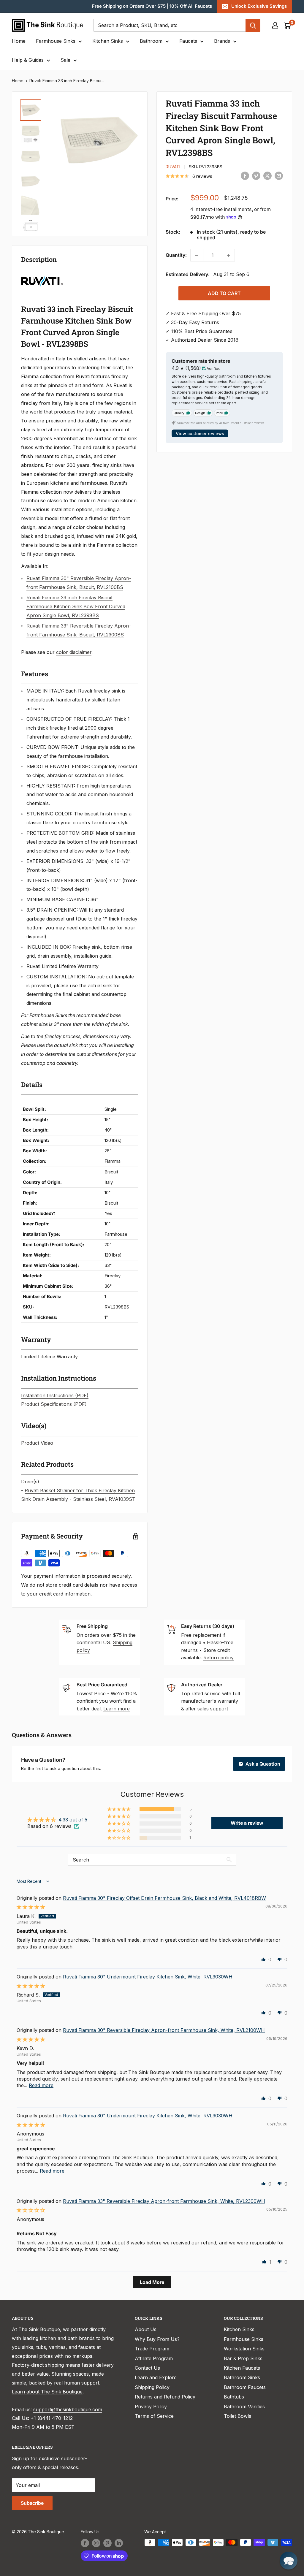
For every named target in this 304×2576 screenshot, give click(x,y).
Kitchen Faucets (242, 2368)
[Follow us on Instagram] (96, 2543)
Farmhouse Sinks (56, 41)
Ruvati (173, 167)
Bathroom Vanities (244, 2407)
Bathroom (151, 41)
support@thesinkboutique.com (68, 2409)
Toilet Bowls (237, 2416)
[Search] (253, 25)
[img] (31, 1907)
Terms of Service (154, 2416)
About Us (146, 2329)
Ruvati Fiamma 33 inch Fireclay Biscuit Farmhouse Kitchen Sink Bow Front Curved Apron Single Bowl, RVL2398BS (76, 606)
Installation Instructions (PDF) (55, 1395)
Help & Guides (28, 60)
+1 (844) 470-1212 (52, 2418)
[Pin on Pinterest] (256, 176)
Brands (222, 41)
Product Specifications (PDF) (54, 1404)
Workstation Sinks (244, 2349)
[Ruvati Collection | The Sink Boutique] (42, 275)
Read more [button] (41, 2085)
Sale (65, 60)
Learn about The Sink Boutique (47, 2392)
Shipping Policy (152, 2387)
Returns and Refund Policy (165, 2397)
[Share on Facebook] (245, 176)
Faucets (188, 41)
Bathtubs (234, 2397)
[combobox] (170, 25)
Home (19, 41)
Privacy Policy (151, 2407)
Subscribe (32, 2503)
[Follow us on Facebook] (85, 2543)
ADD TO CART (224, 293)
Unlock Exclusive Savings (259, 6)
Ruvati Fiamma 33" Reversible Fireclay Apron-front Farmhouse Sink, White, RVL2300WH (164, 2201)
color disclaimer (74, 652)
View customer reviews (200, 434)
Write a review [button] (247, 1823)
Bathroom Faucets (245, 2387)
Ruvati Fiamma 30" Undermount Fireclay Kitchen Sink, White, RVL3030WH (148, 1977)
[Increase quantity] (228, 255)
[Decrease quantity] (197, 255)
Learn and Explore (156, 2377)
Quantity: (176, 255)
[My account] (275, 25)
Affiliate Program (154, 2358)
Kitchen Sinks (108, 41)
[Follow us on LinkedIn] (119, 2543)
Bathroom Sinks (242, 2377)
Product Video (37, 1443)
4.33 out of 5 (73, 1820)
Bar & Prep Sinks (243, 2358)
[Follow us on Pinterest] (107, 2543)
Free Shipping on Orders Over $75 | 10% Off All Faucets (152, 6)
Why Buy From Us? (157, 2339)
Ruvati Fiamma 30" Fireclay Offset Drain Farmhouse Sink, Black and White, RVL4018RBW (164, 1898)
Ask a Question (262, 1764)
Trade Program (152, 2349)
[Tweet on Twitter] (267, 176)
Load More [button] (152, 2282)
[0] (287, 25)
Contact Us (147, 2368)
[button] (119, 1809)
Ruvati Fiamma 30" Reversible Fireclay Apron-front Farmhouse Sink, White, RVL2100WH (164, 2030)
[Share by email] (279, 176)
